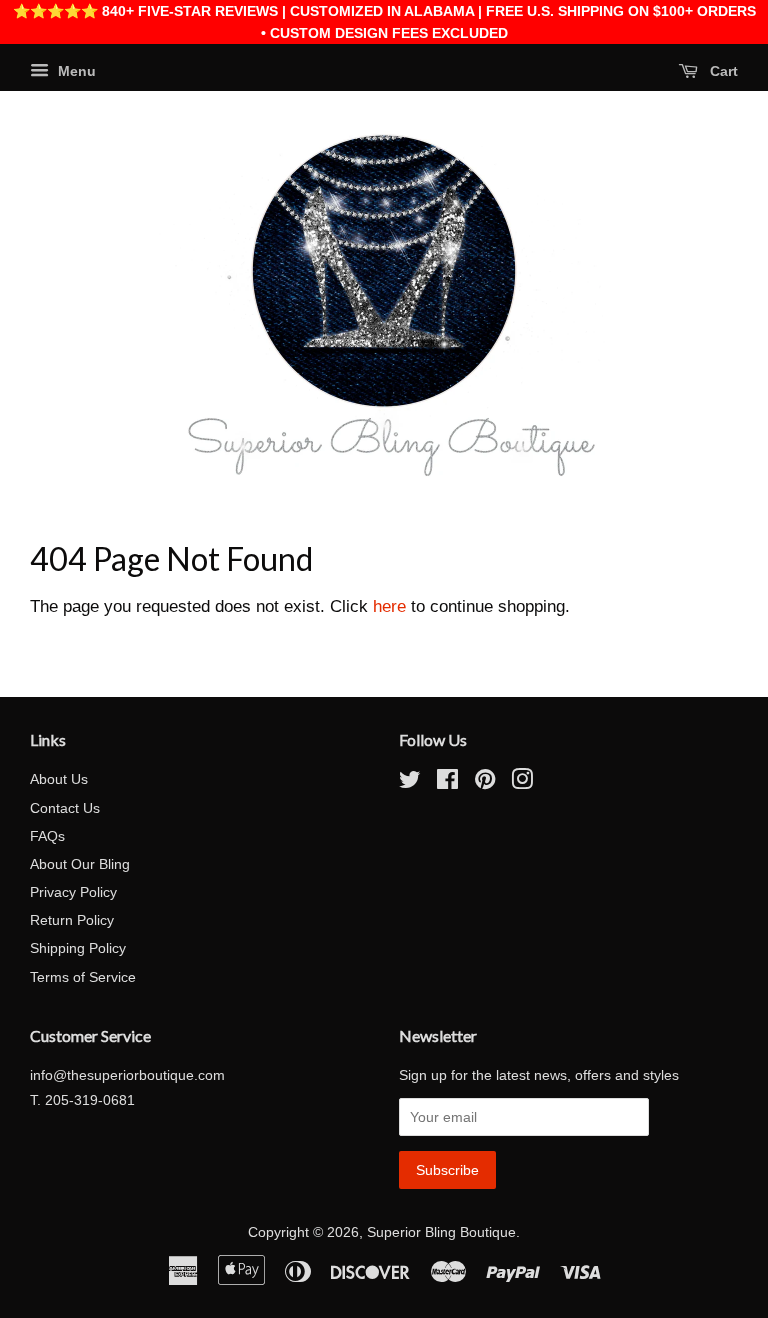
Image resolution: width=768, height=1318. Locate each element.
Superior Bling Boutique (441, 1232)
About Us (59, 779)
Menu (75, 71)
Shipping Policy (78, 948)
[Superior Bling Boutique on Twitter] (410, 783)
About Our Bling (80, 864)
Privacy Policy (73, 892)
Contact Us (65, 808)
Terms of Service (83, 977)
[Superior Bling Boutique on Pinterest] (485, 783)
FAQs (47, 836)
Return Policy (72, 920)
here (389, 606)
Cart (722, 71)
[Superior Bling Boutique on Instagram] (522, 783)
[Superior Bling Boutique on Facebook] (447, 783)
